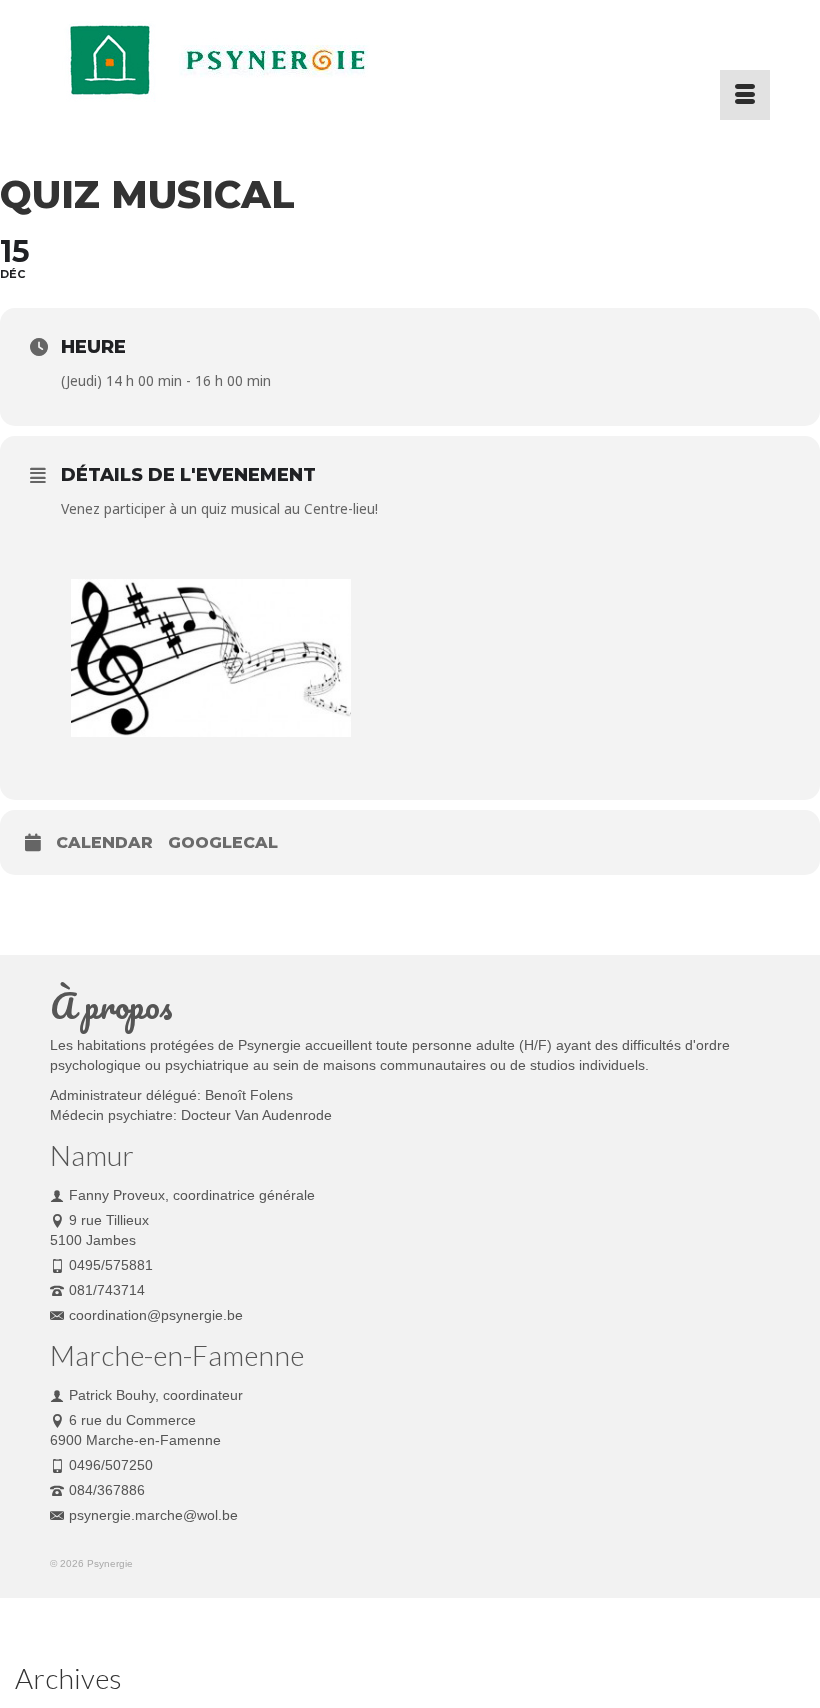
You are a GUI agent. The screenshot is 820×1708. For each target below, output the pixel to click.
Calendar (104, 842)
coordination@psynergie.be (156, 1315)
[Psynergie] (410, 60)
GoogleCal (223, 842)
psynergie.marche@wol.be (153, 1515)
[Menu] (745, 95)
